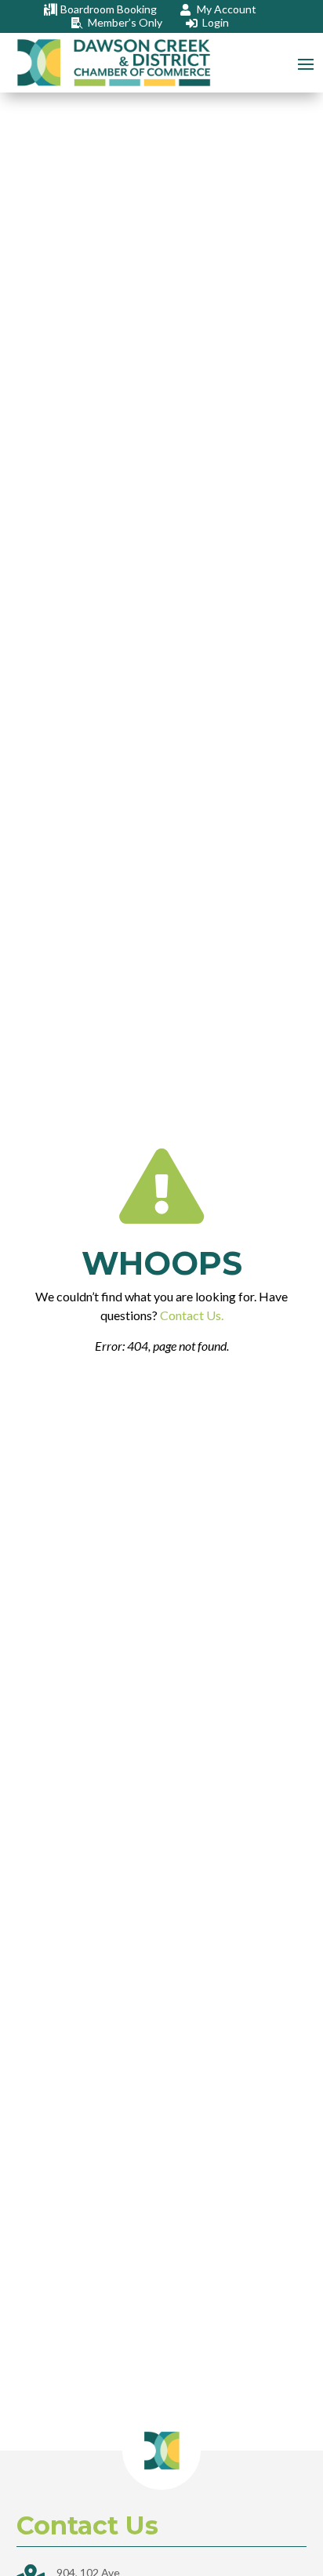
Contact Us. (192, 1315)
